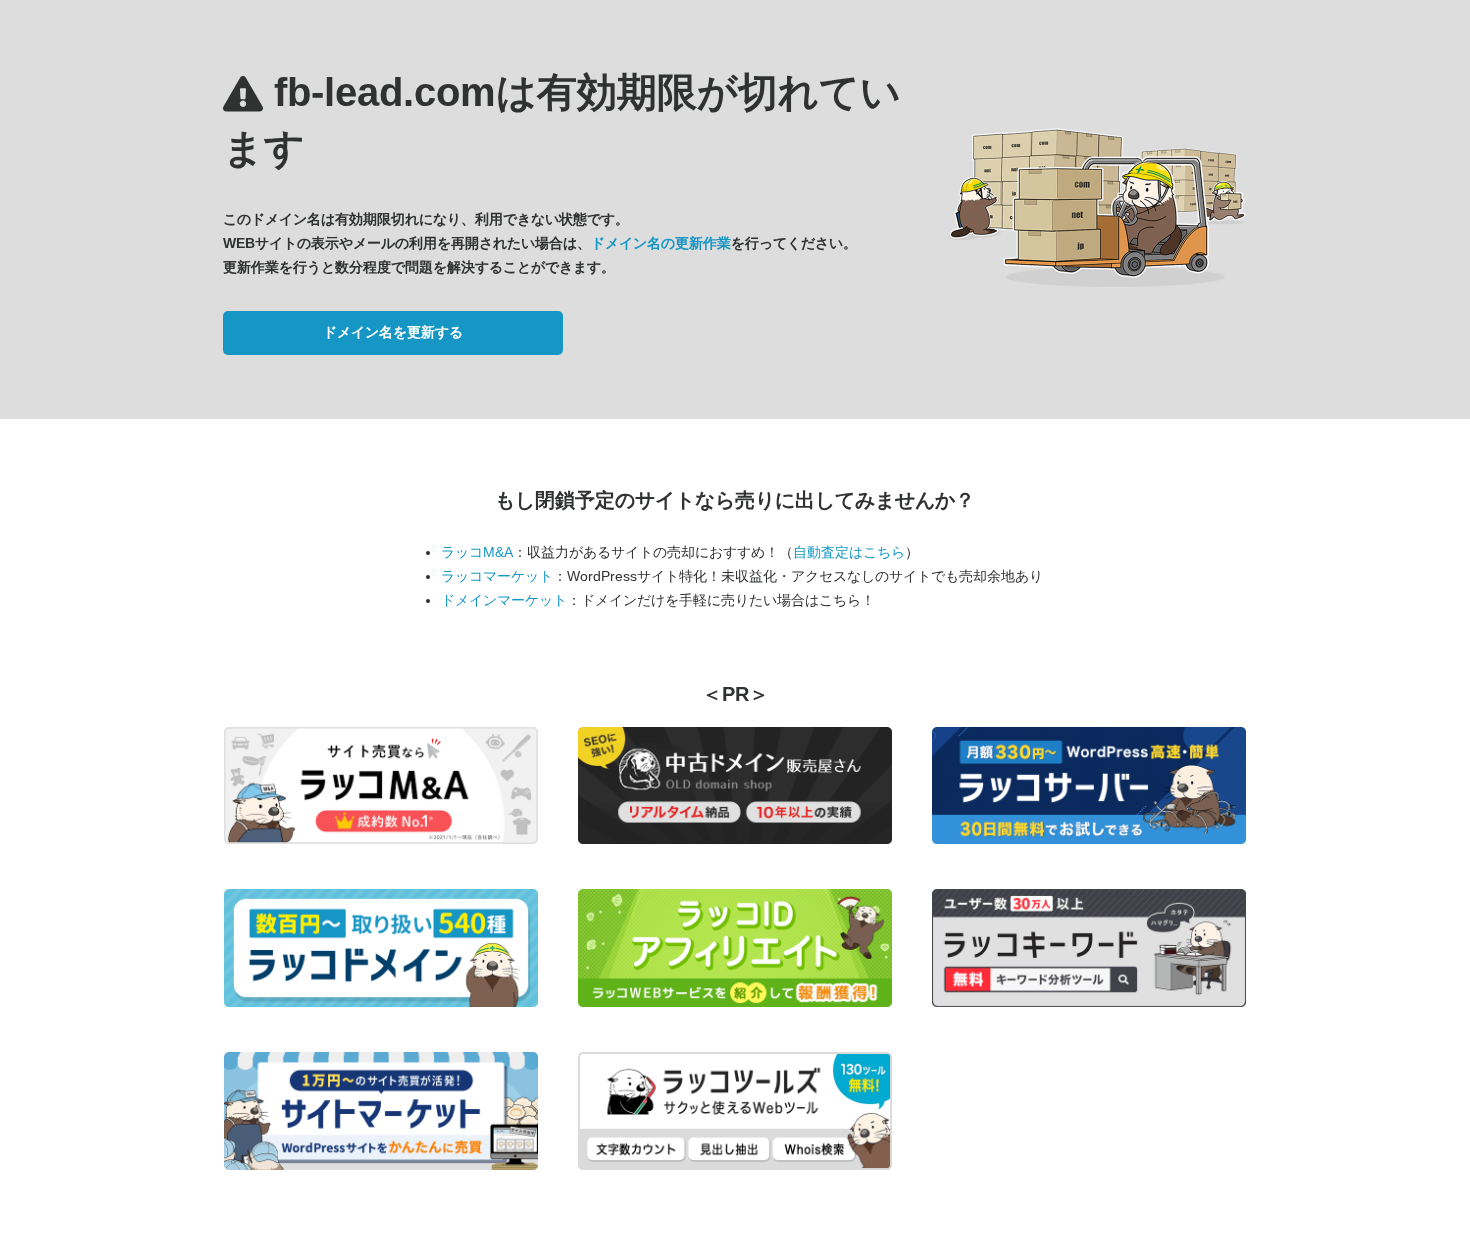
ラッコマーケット (497, 576)
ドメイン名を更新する (393, 332)
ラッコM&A (477, 552)
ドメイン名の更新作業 (661, 243)
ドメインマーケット (504, 600)
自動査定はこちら (849, 552)
